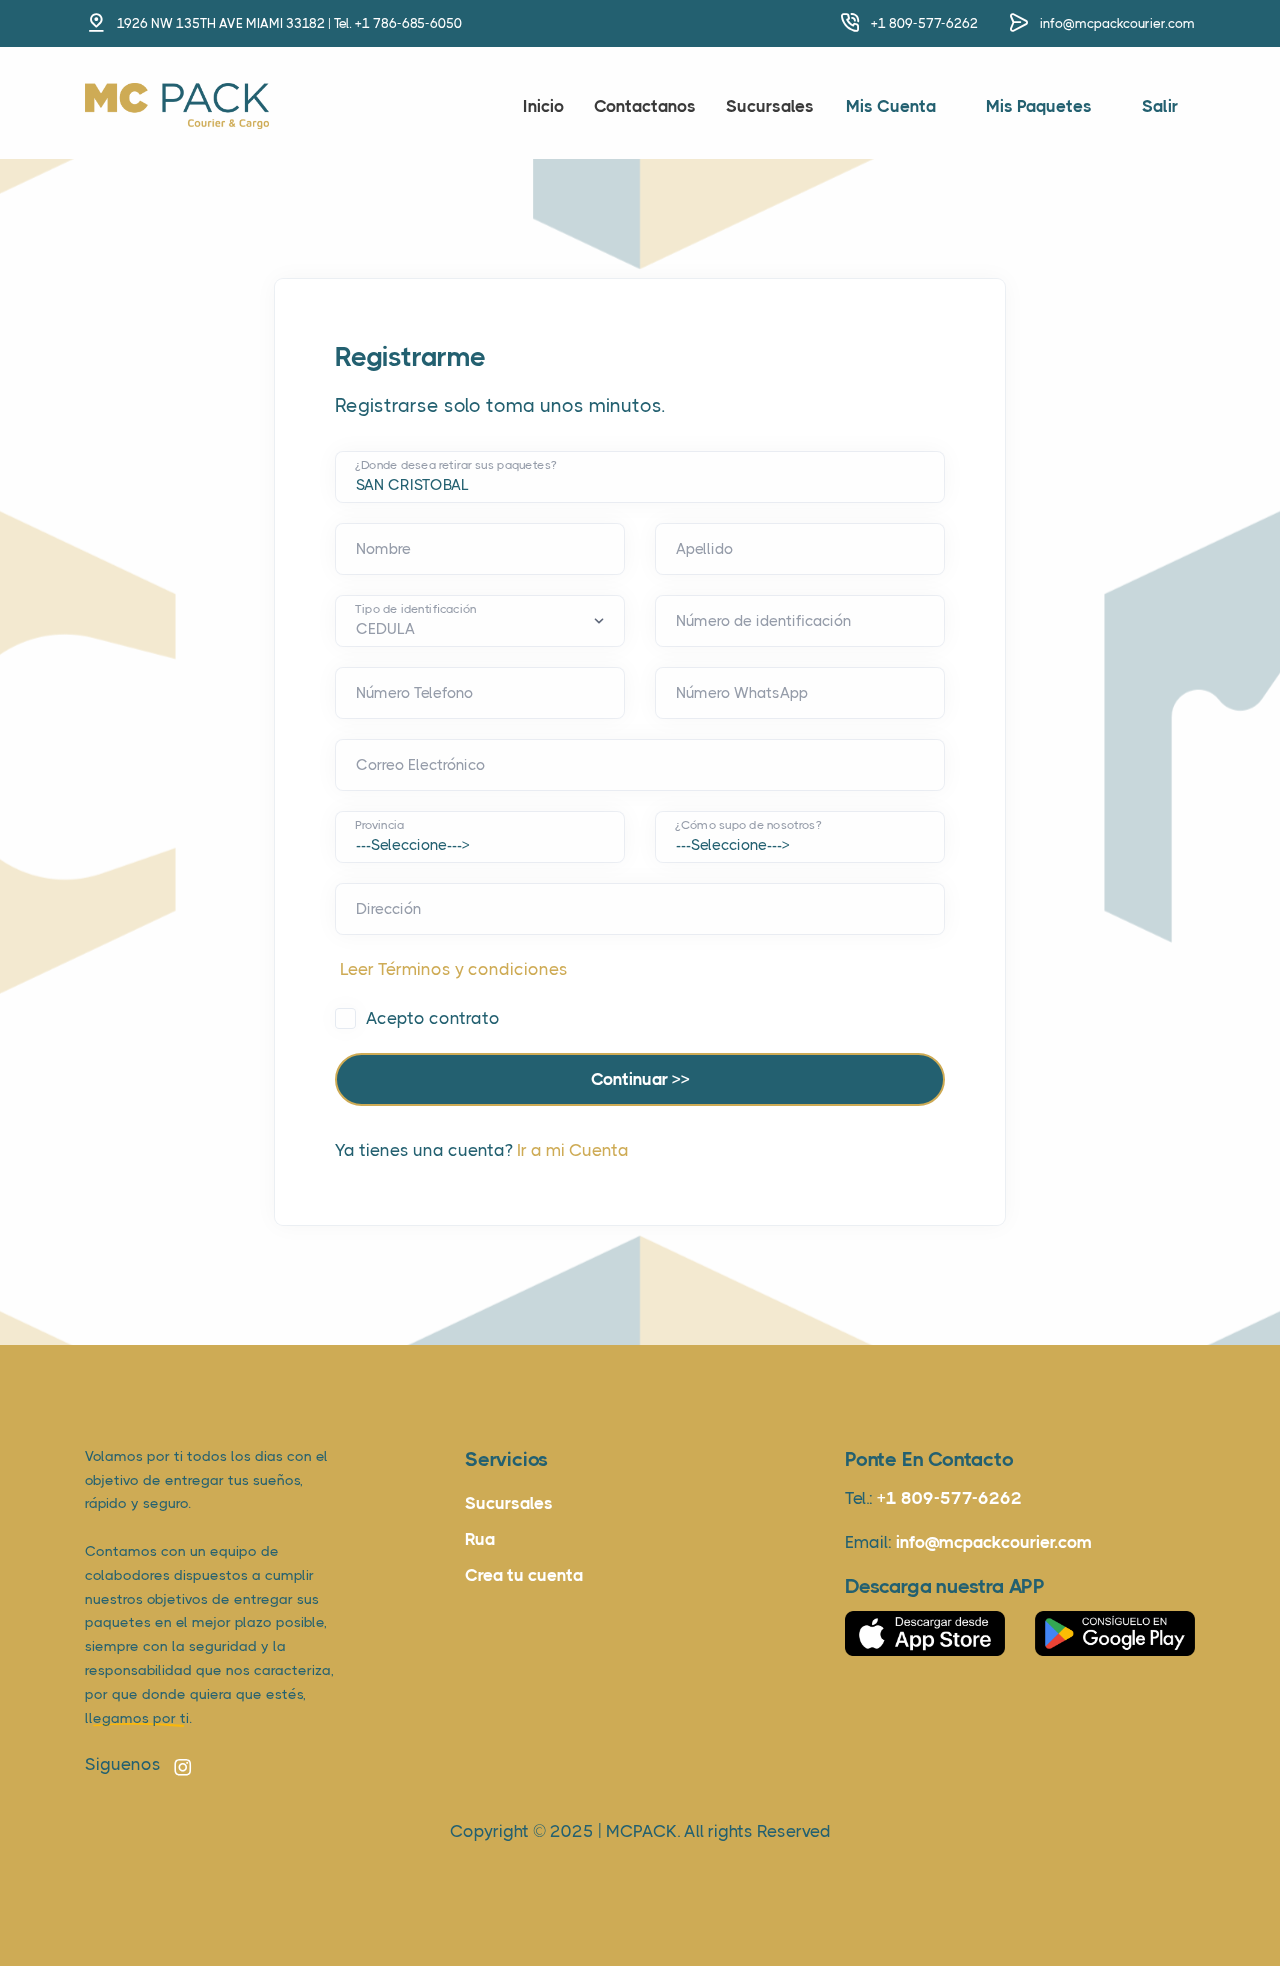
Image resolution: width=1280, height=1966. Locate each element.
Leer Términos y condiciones (454, 969)
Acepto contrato (433, 1018)
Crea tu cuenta (524, 1575)
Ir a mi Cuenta (573, 1150)
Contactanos (645, 106)
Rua (480, 1539)
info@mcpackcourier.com (1117, 23)
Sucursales (770, 106)
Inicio (543, 106)
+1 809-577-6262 (924, 23)
